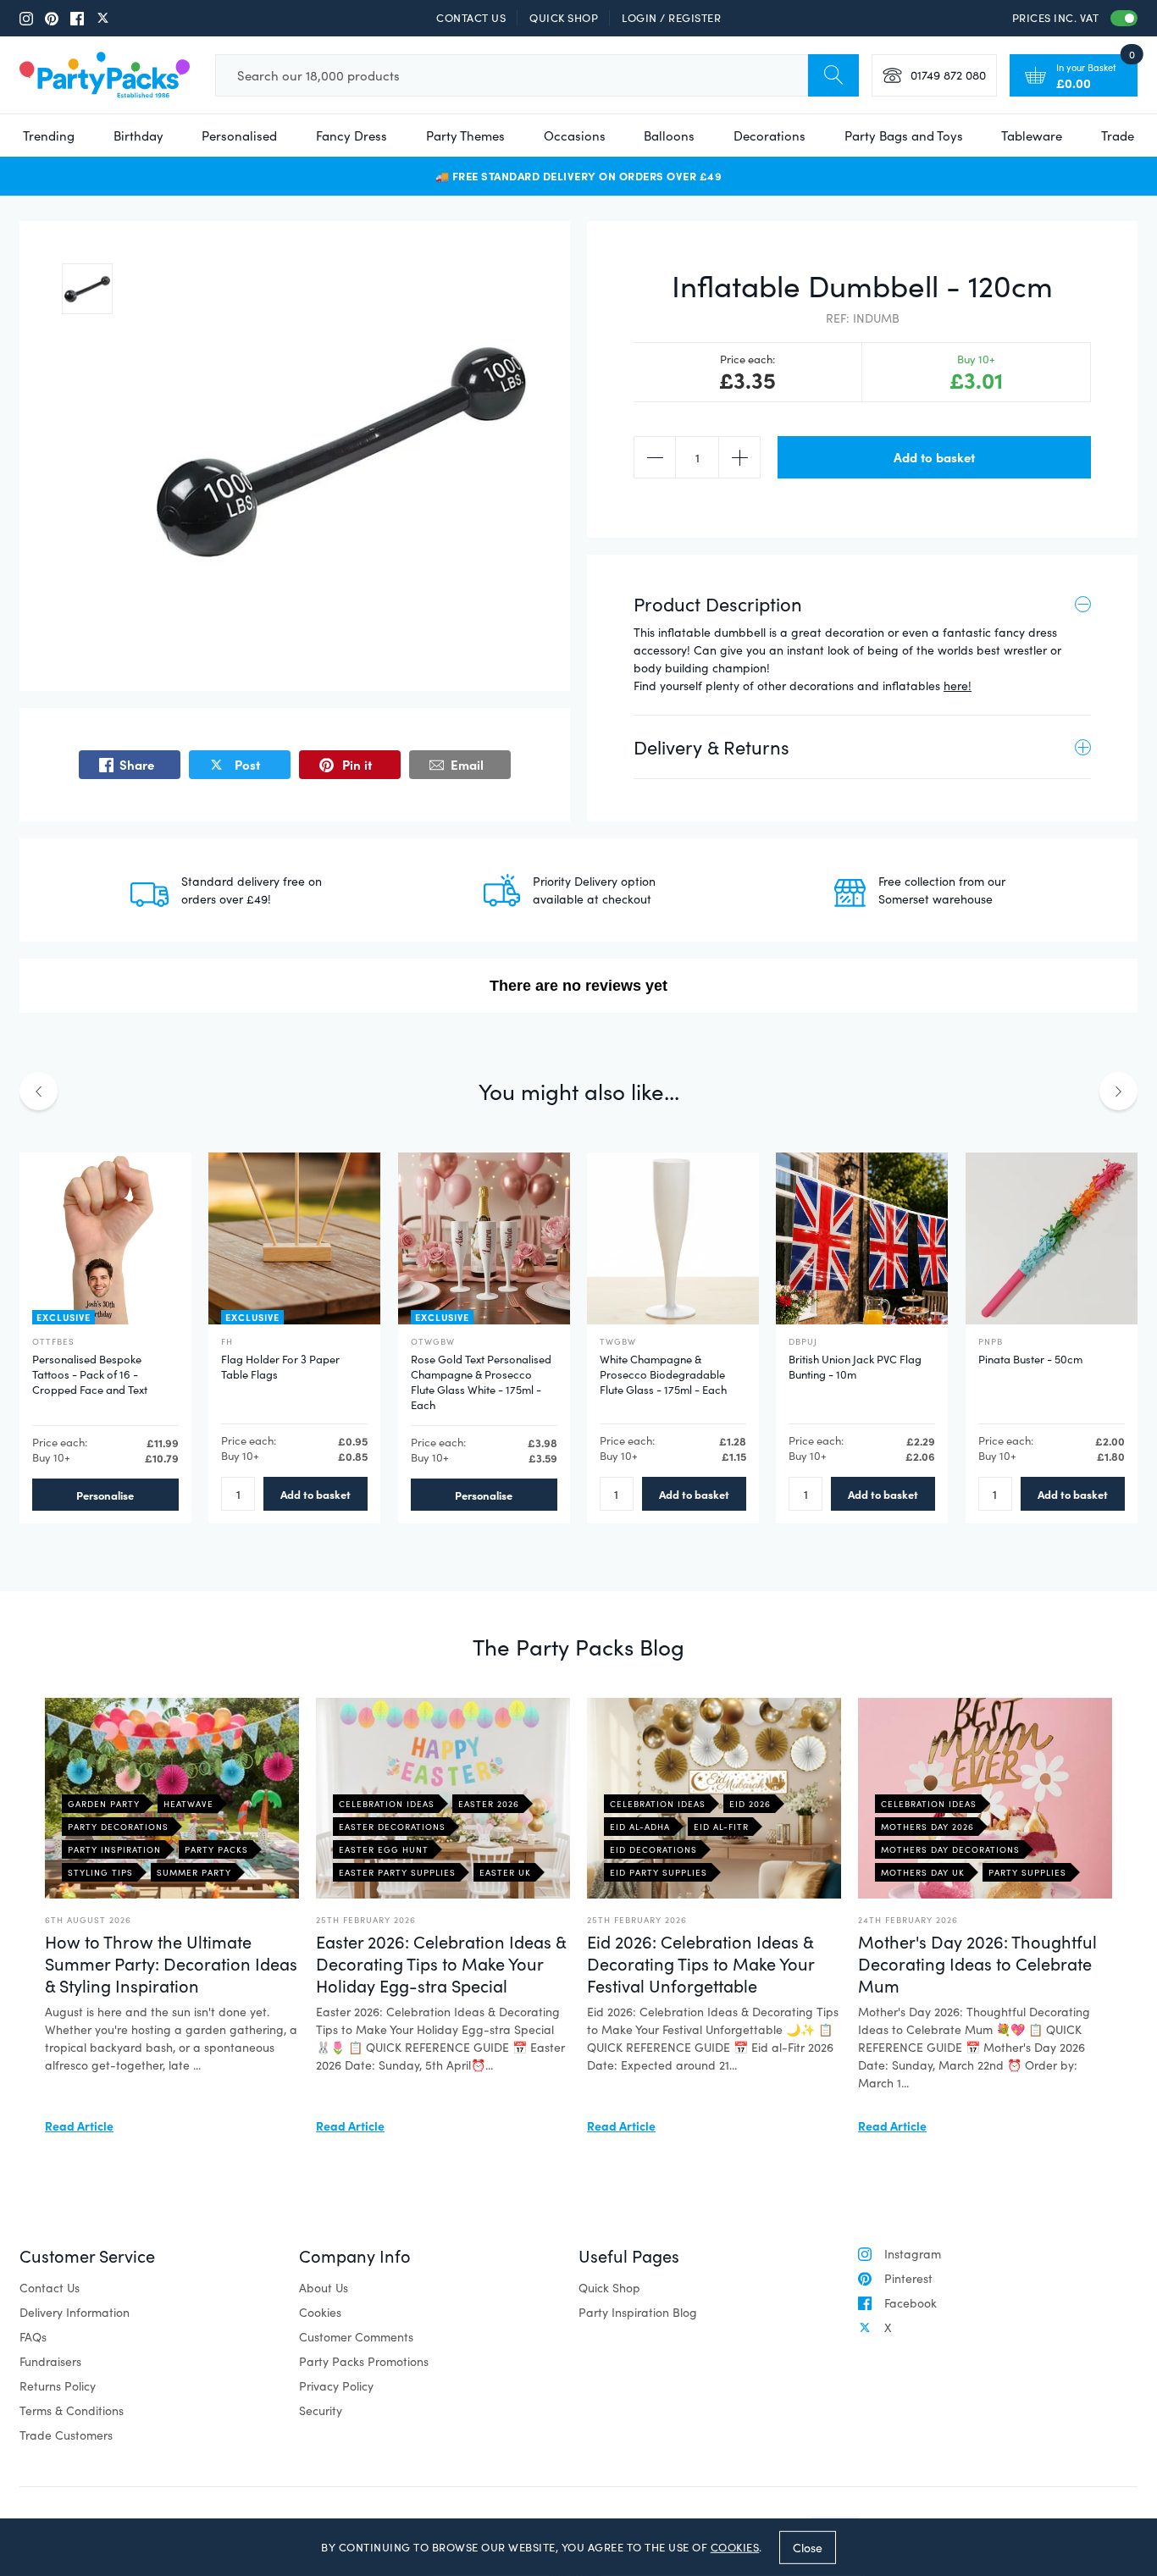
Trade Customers (66, 2435)
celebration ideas (387, 1804)
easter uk (505, 1872)
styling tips (100, 1872)
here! (958, 685)
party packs (216, 1849)
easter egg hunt (384, 1849)
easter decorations (392, 1827)
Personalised (239, 135)
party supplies (1027, 1872)
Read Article (79, 2125)
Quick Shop (564, 18)
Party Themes (465, 135)
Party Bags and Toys (904, 135)
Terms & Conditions (72, 2410)
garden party (104, 1804)
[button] (87, 289)
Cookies (320, 2312)
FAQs (33, 2337)
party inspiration (114, 1849)
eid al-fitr (721, 1827)
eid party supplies (659, 1872)
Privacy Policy (336, 2386)
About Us (324, 2288)
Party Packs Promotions (364, 2361)
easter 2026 (489, 1804)
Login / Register (671, 18)
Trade (1118, 135)
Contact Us (471, 18)
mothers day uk (923, 1872)
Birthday (138, 135)
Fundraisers (50, 2361)
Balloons (669, 135)
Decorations (769, 135)
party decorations (118, 1827)
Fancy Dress (352, 135)
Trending (49, 135)
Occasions (575, 135)
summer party (194, 1872)
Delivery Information (75, 2312)
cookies (735, 2547)
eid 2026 (750, 1804)
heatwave (188, 1804)
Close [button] (808, 2547)
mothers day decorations (950, 1849)
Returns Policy (58, 2386)
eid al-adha (640, 1827)
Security (321, 2410)
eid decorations (653, 1849)
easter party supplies (397, 1872)
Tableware (1032, 135)
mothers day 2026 (927, 1827)
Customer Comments (356, 2337)
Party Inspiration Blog (638, 2312)
